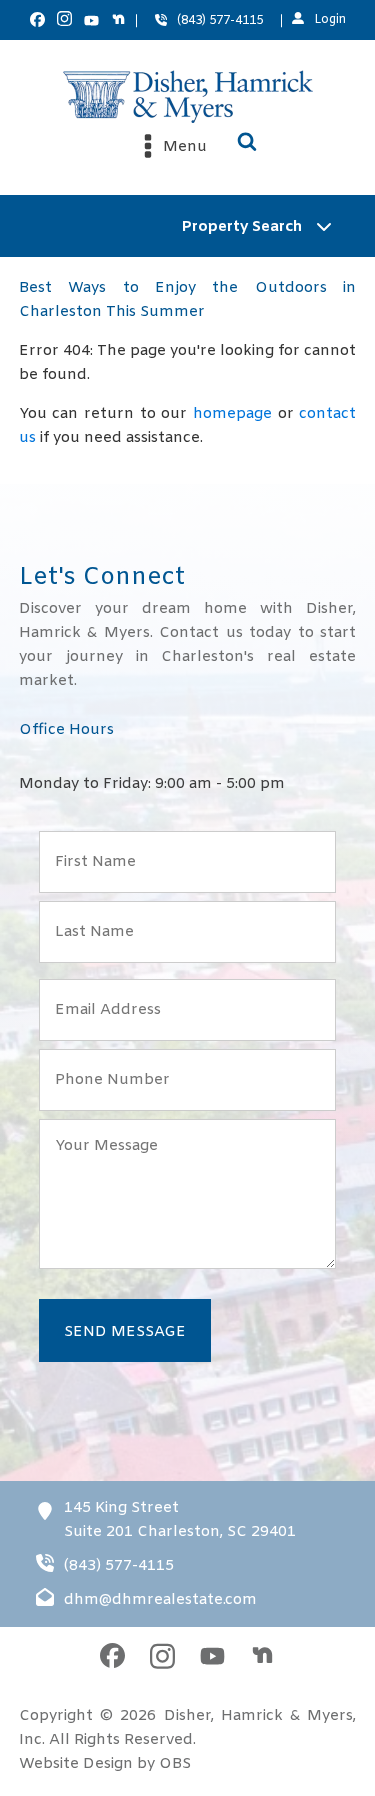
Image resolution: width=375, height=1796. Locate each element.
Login (330, 20)
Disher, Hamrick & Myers (259, 1716)
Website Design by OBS (105, 1764)
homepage (232, 414)
